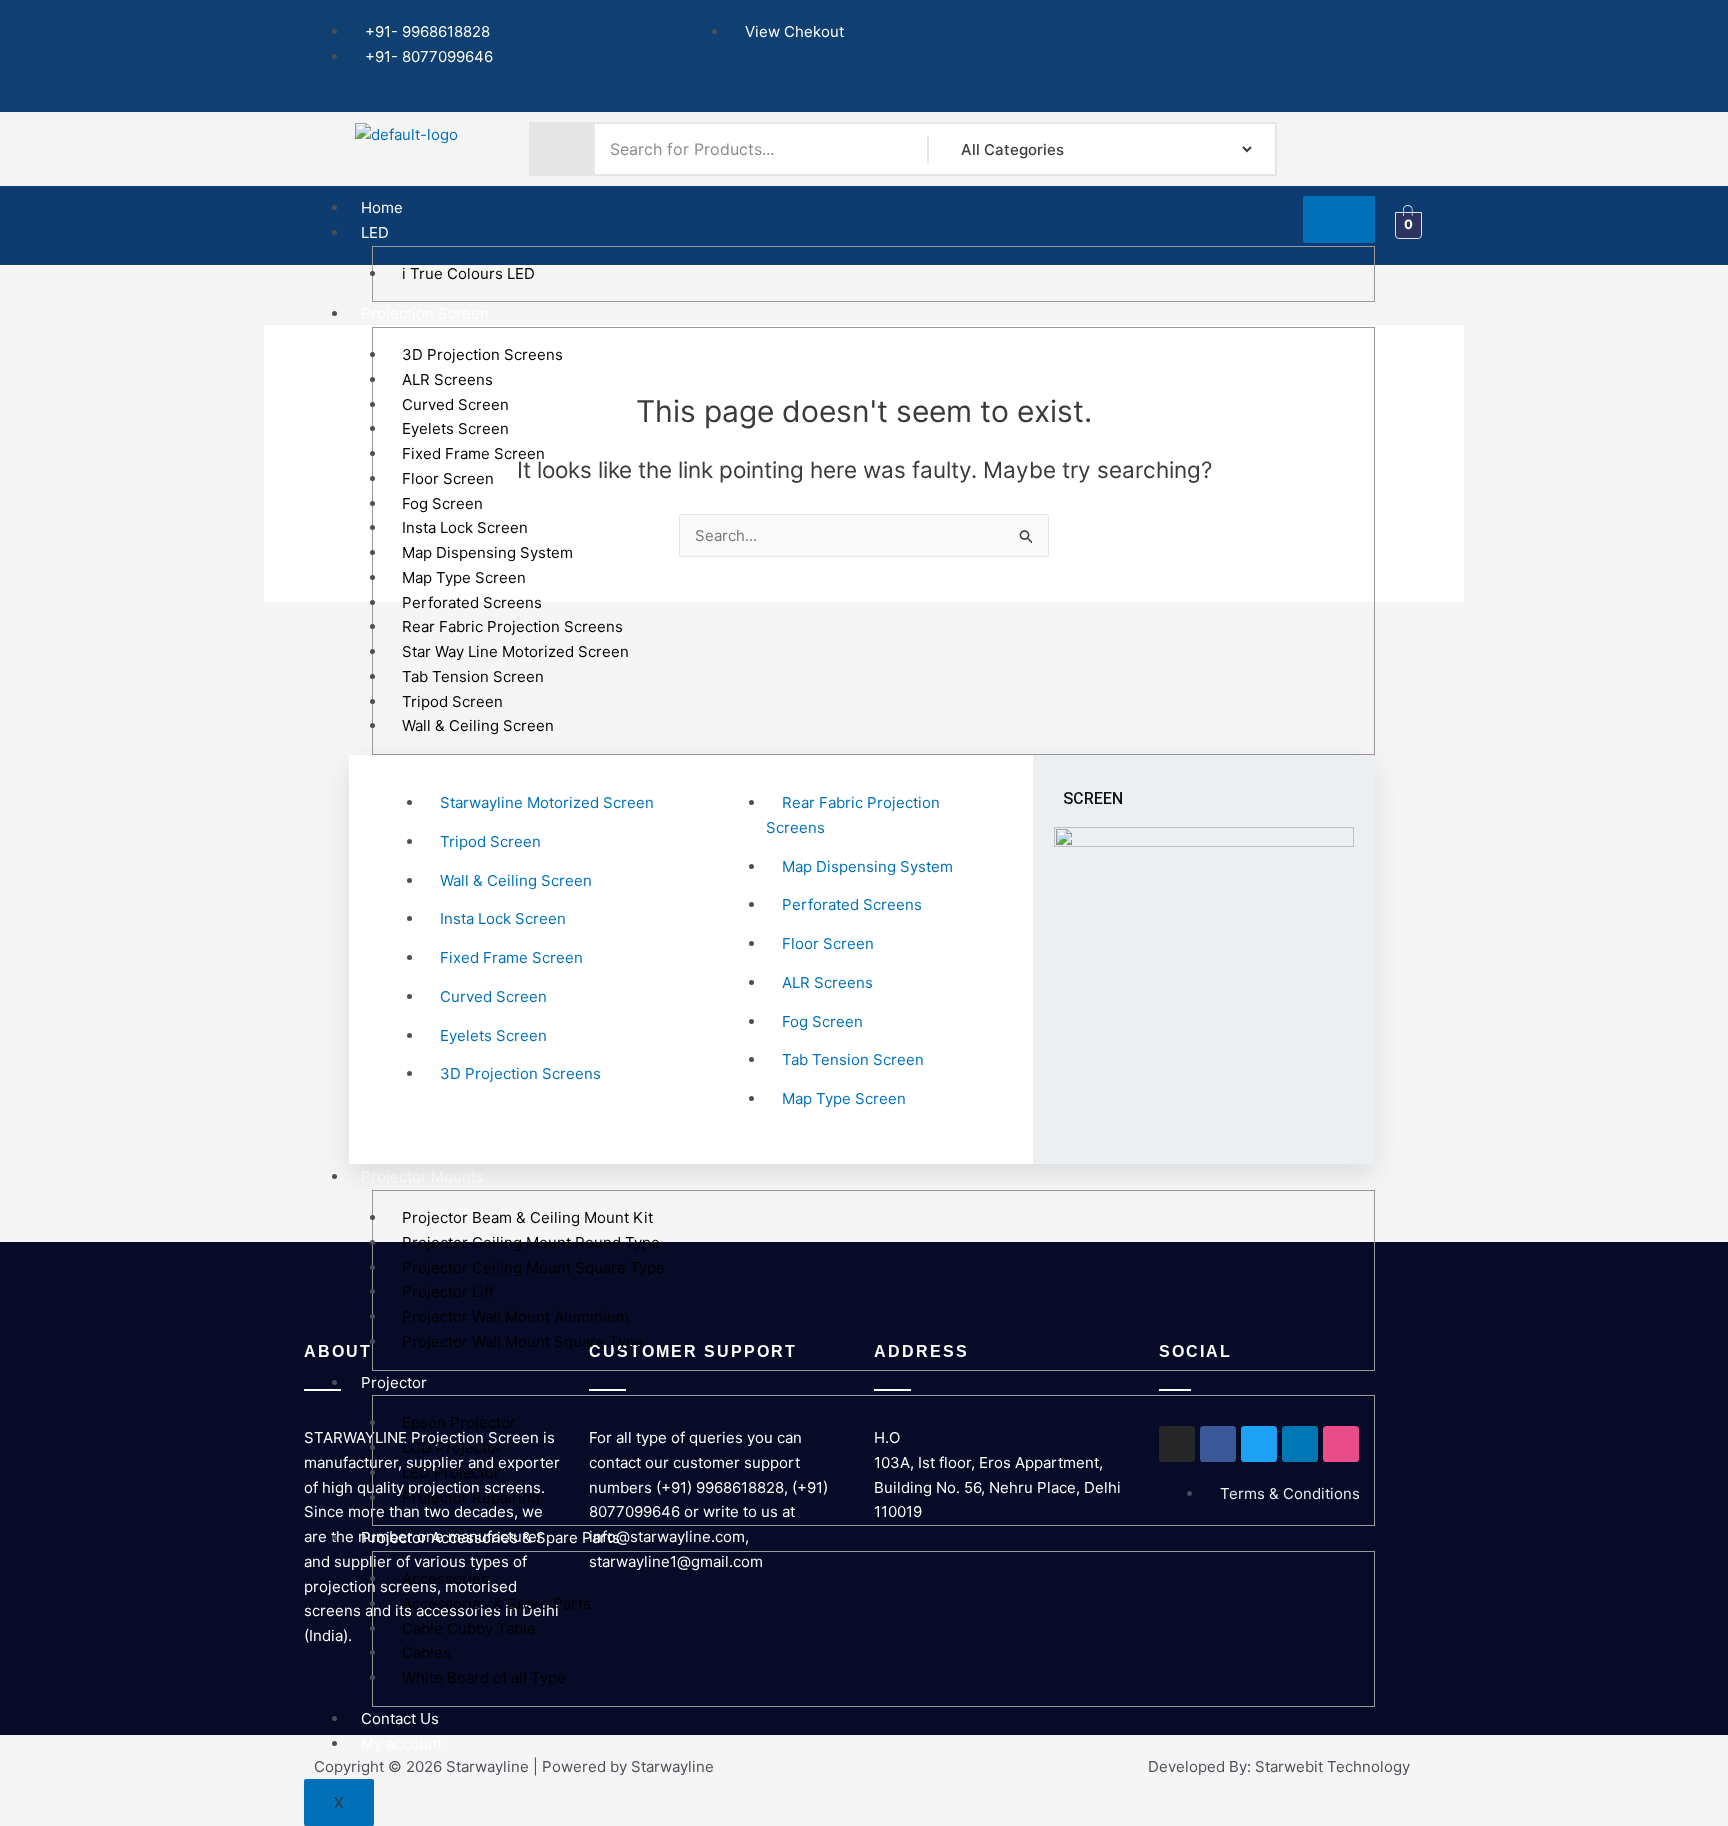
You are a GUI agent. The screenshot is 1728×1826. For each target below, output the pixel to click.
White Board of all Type (484, 1677)
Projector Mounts (422, 1176)
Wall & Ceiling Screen (478, 725)
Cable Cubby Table (469, 1628)
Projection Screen (425, 313)
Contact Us (400, 1718)
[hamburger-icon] (1339, 219)
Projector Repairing (471, 1497)
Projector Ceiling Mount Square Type (533, 1267)
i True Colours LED (468, 273)
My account (401, 1743)
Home (382, 207)
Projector (394, 1382)
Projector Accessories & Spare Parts (490, 1537)
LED (375, 232)
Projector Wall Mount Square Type (523, 1341)
